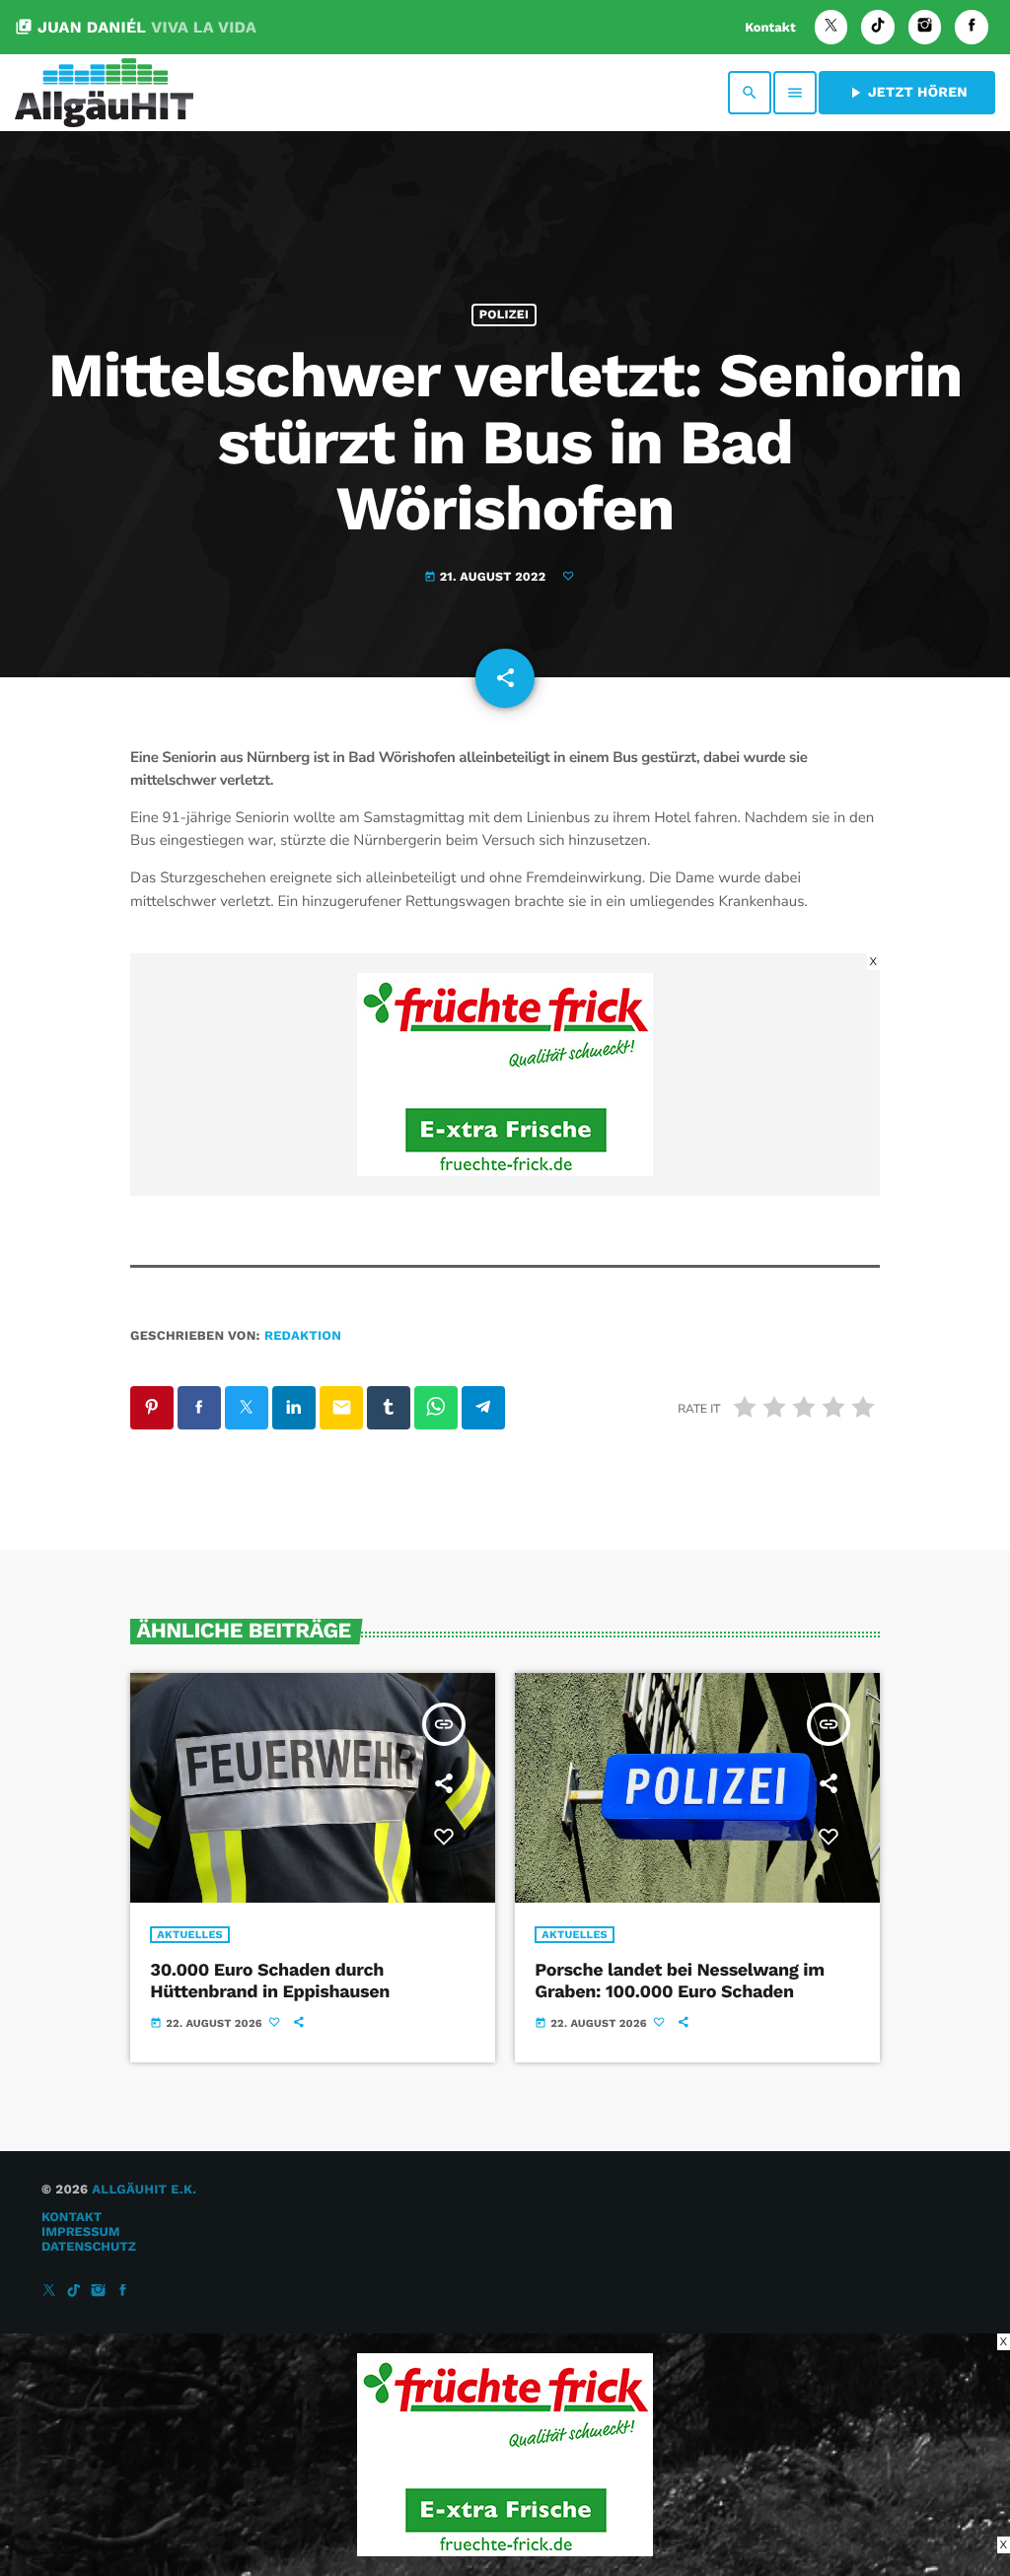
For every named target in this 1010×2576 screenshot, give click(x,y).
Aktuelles (190, 1935)
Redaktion (303, 1336)
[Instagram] (925, 27)
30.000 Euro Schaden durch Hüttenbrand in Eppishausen (270, 1981)
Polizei (504, 315)
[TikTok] (878, 27)
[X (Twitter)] (831, 27)
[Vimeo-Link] (104, 93)
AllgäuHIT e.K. (144, 2190)
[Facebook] (972, 27)
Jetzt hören (907, 93)
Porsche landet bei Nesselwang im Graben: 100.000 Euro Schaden (679, 1981)
